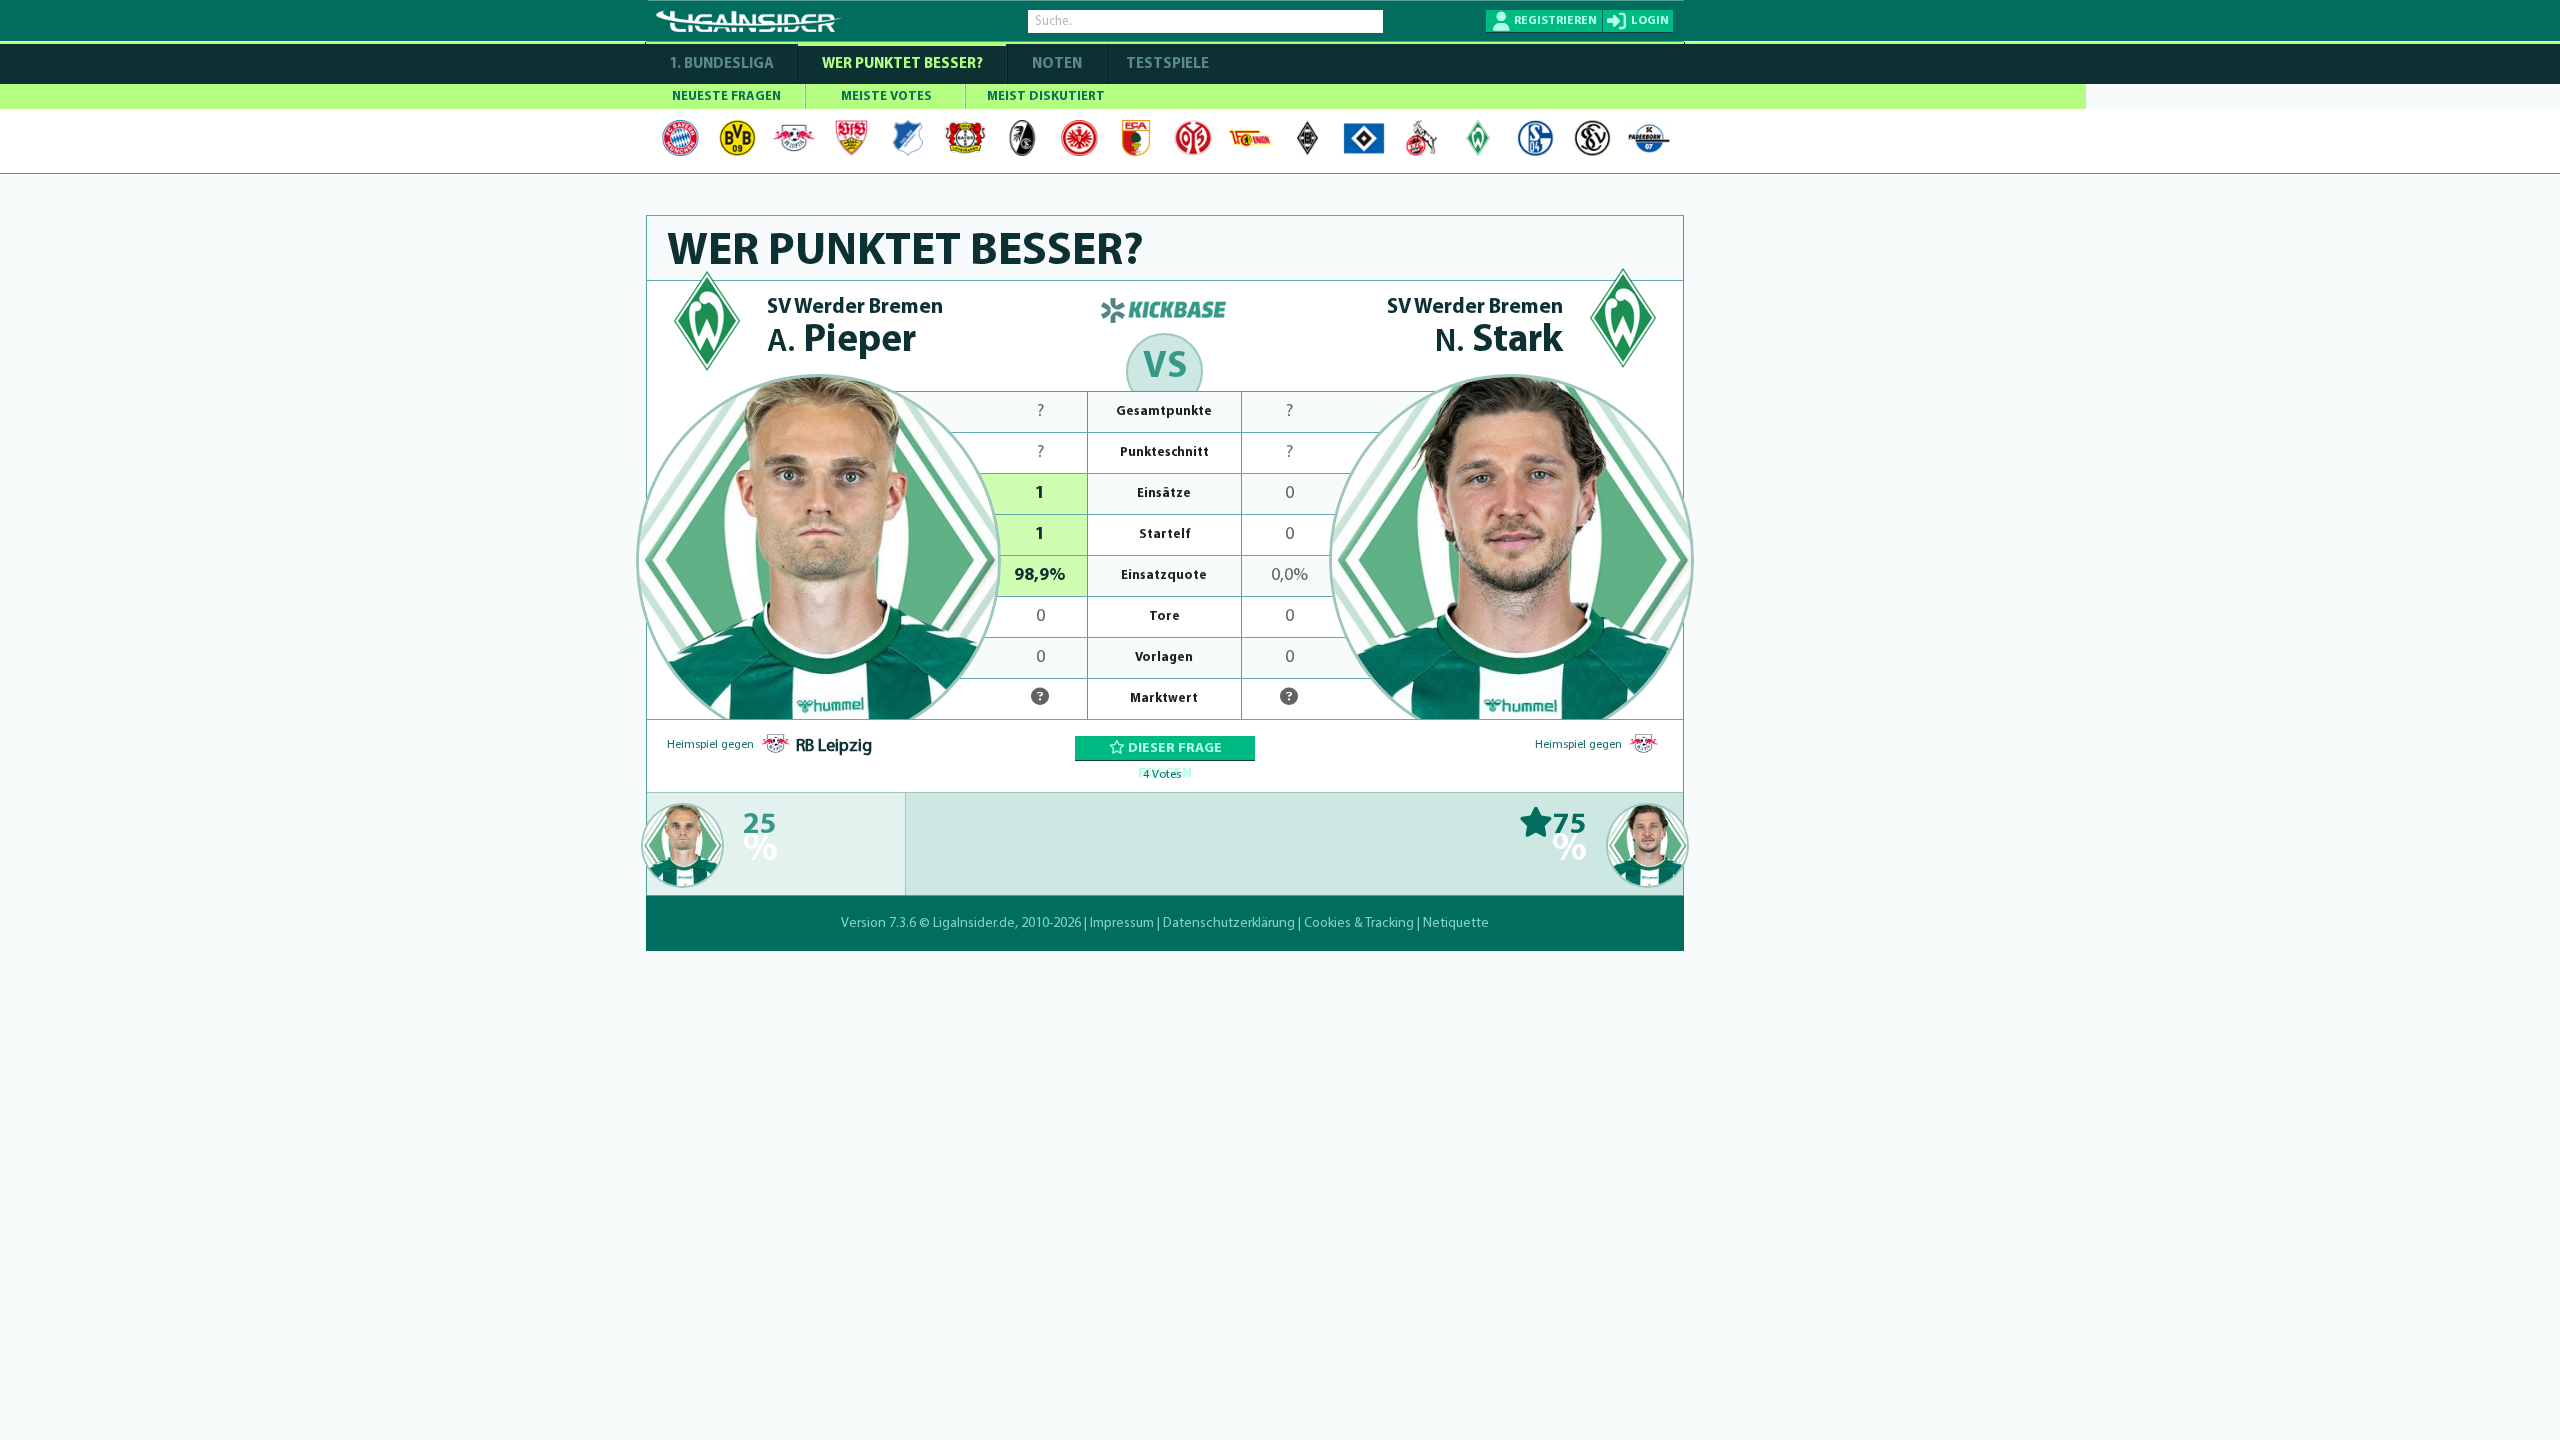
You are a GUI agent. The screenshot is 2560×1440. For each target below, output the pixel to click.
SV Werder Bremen (855, 307)
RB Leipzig (834, 747)
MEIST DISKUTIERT (1046, 96)
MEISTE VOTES (886, 96)
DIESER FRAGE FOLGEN (1173, 751)
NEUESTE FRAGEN (726, 96)
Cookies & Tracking (1359, 923)
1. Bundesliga (721, 64)
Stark (1499, 341)
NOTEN (1057, 64)
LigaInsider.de (974, 923)
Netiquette (1456, 923)
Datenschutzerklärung (1229, 923)
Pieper (841, 341)
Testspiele (1166, 64)
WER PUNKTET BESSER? (902, 64)
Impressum (1122, 923)
